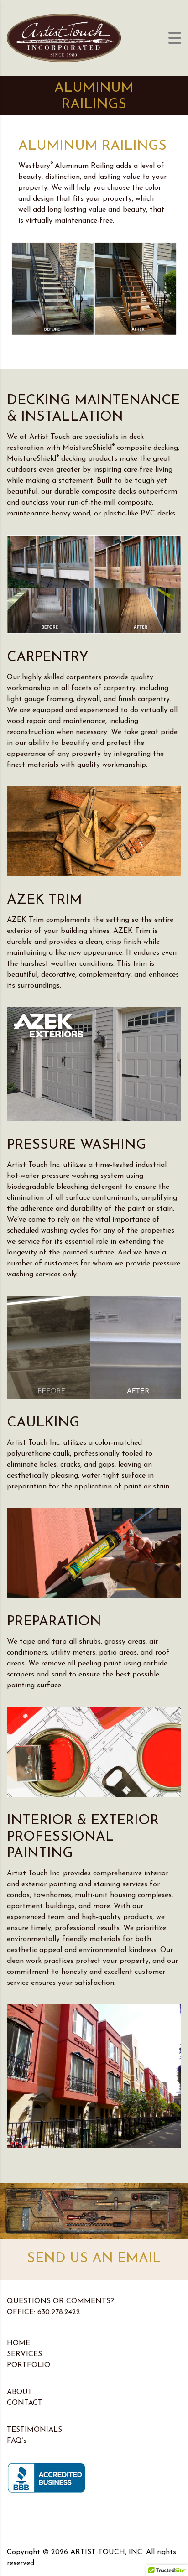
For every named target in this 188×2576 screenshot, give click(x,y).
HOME (18, 2343)
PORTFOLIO (29, 2365)
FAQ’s (17, 2441)
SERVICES (24, 2354)
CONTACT (25, 2403)
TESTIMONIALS (34, 2430)
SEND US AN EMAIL (94, 2259)
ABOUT (20, 2392)
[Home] (64, 37)
